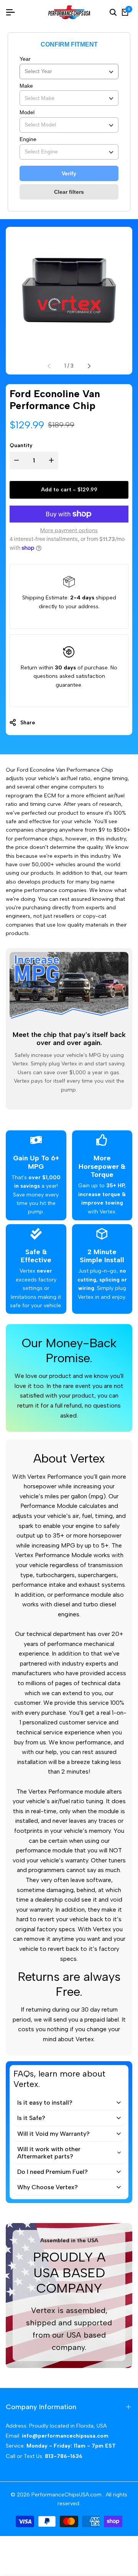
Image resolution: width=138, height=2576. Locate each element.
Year (25, 59)
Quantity (21, 445)
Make (26, 86)
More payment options (69, 530)
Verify (69, 173)
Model (27, 112)
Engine (28, 139)
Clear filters (69, 192)
